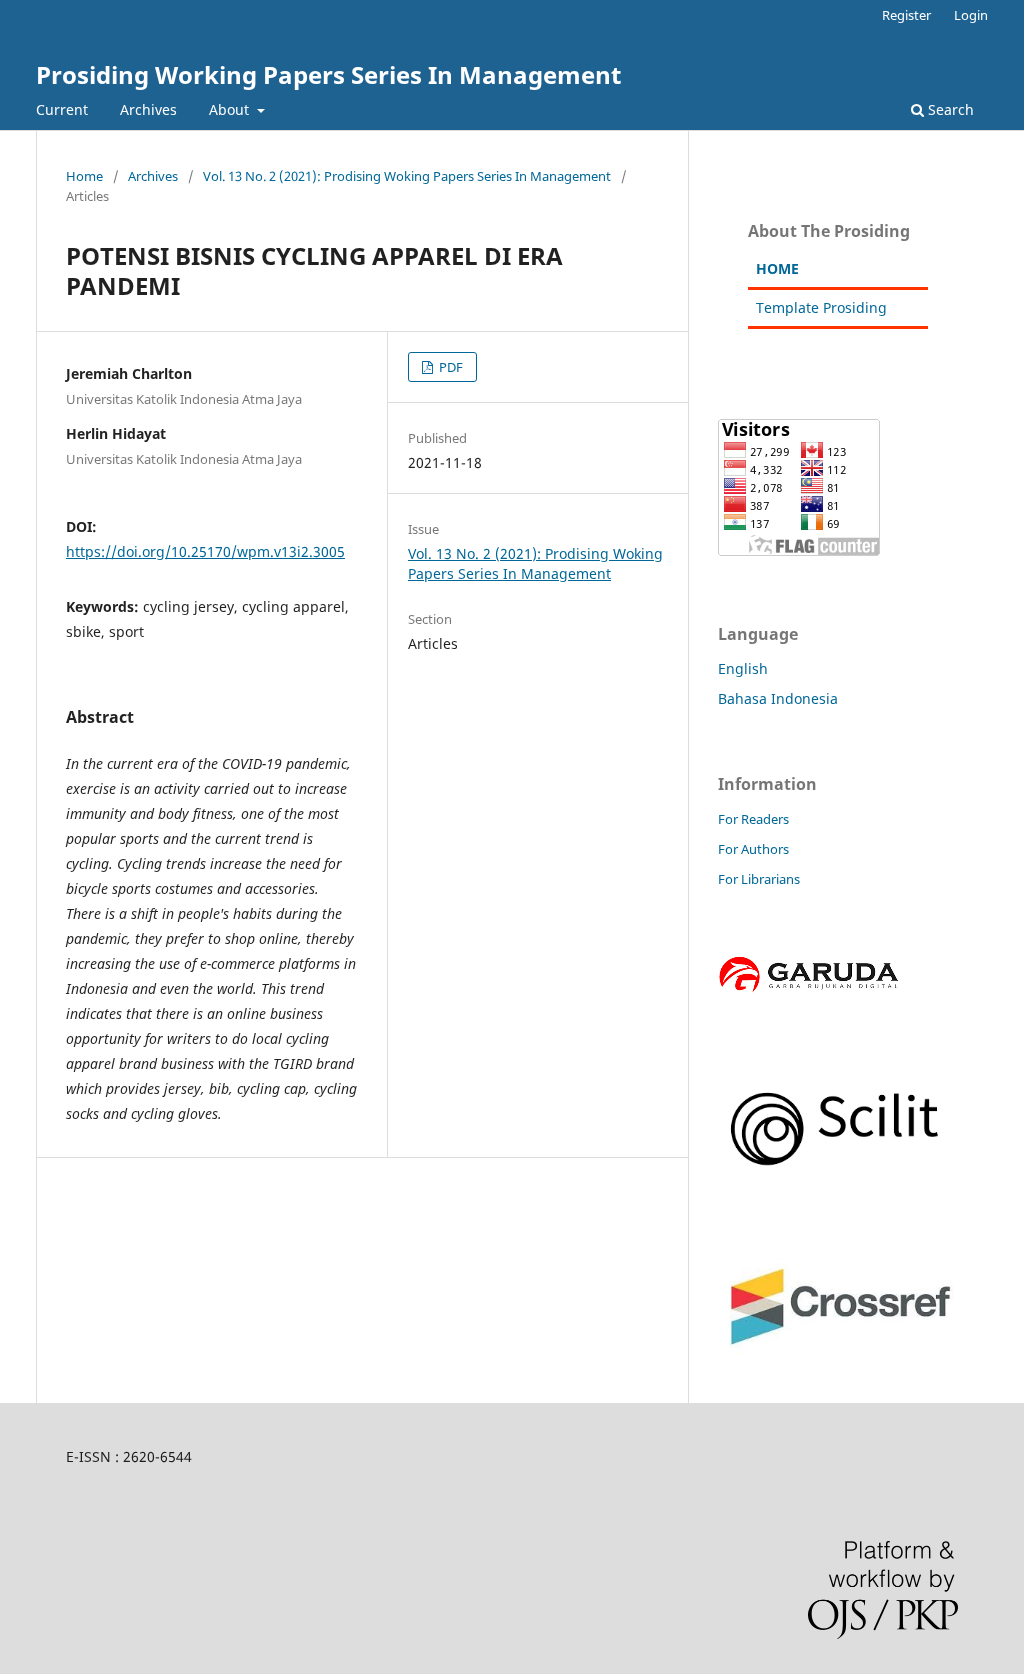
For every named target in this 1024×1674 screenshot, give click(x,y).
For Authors (753, 849)
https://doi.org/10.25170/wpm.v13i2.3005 (205, 551)
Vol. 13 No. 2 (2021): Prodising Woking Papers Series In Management (407, 176)
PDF (449, 367)
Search (949, 109)
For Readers (753, 819)
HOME (777, 268)
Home (84, 176)
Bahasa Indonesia (778, 698)
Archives (148, 109)
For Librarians (759, 879)
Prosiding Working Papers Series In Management (328, 74)
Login (971, 15)
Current (62, 109)
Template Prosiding (821, 307)
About (231, 109)
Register (906, 15)
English (743, 668)
